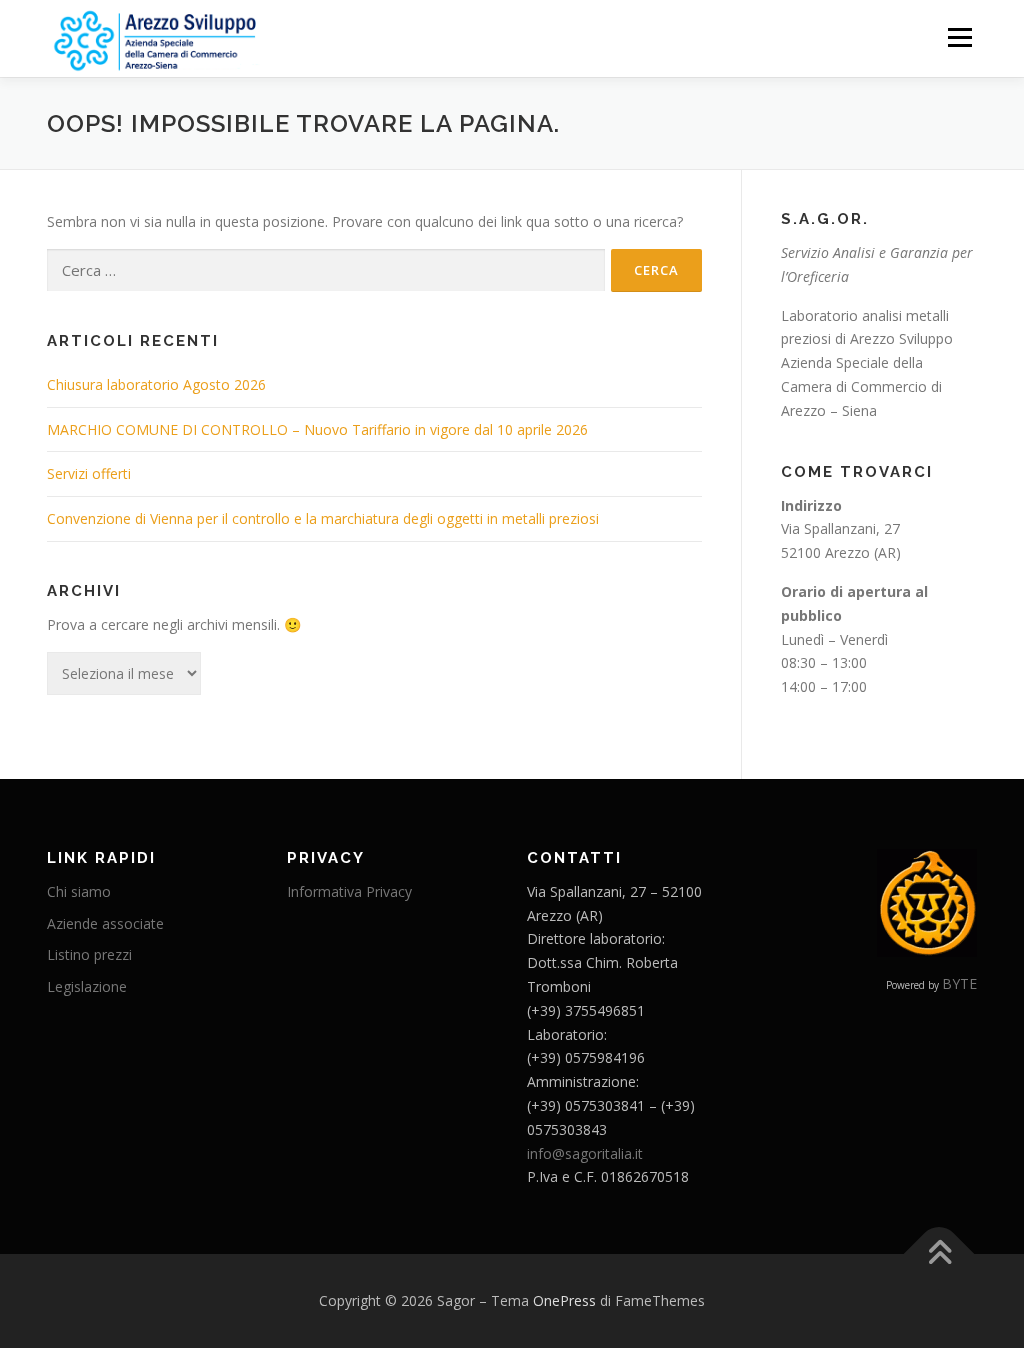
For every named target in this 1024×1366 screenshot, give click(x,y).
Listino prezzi (89, 954)
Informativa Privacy (349, 891)
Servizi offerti (89, 473)
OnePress (564, 1300)
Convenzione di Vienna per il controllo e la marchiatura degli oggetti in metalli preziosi (323, 518)
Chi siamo (79, 891)
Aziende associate (105, 923)
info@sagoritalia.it (585, 1153)
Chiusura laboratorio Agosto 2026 (156, 384)
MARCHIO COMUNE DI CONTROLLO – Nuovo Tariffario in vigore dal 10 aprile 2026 (317, 429)
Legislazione (87, 986)
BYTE (959, 983)
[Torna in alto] (939, 1254)
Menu (959, 37)
